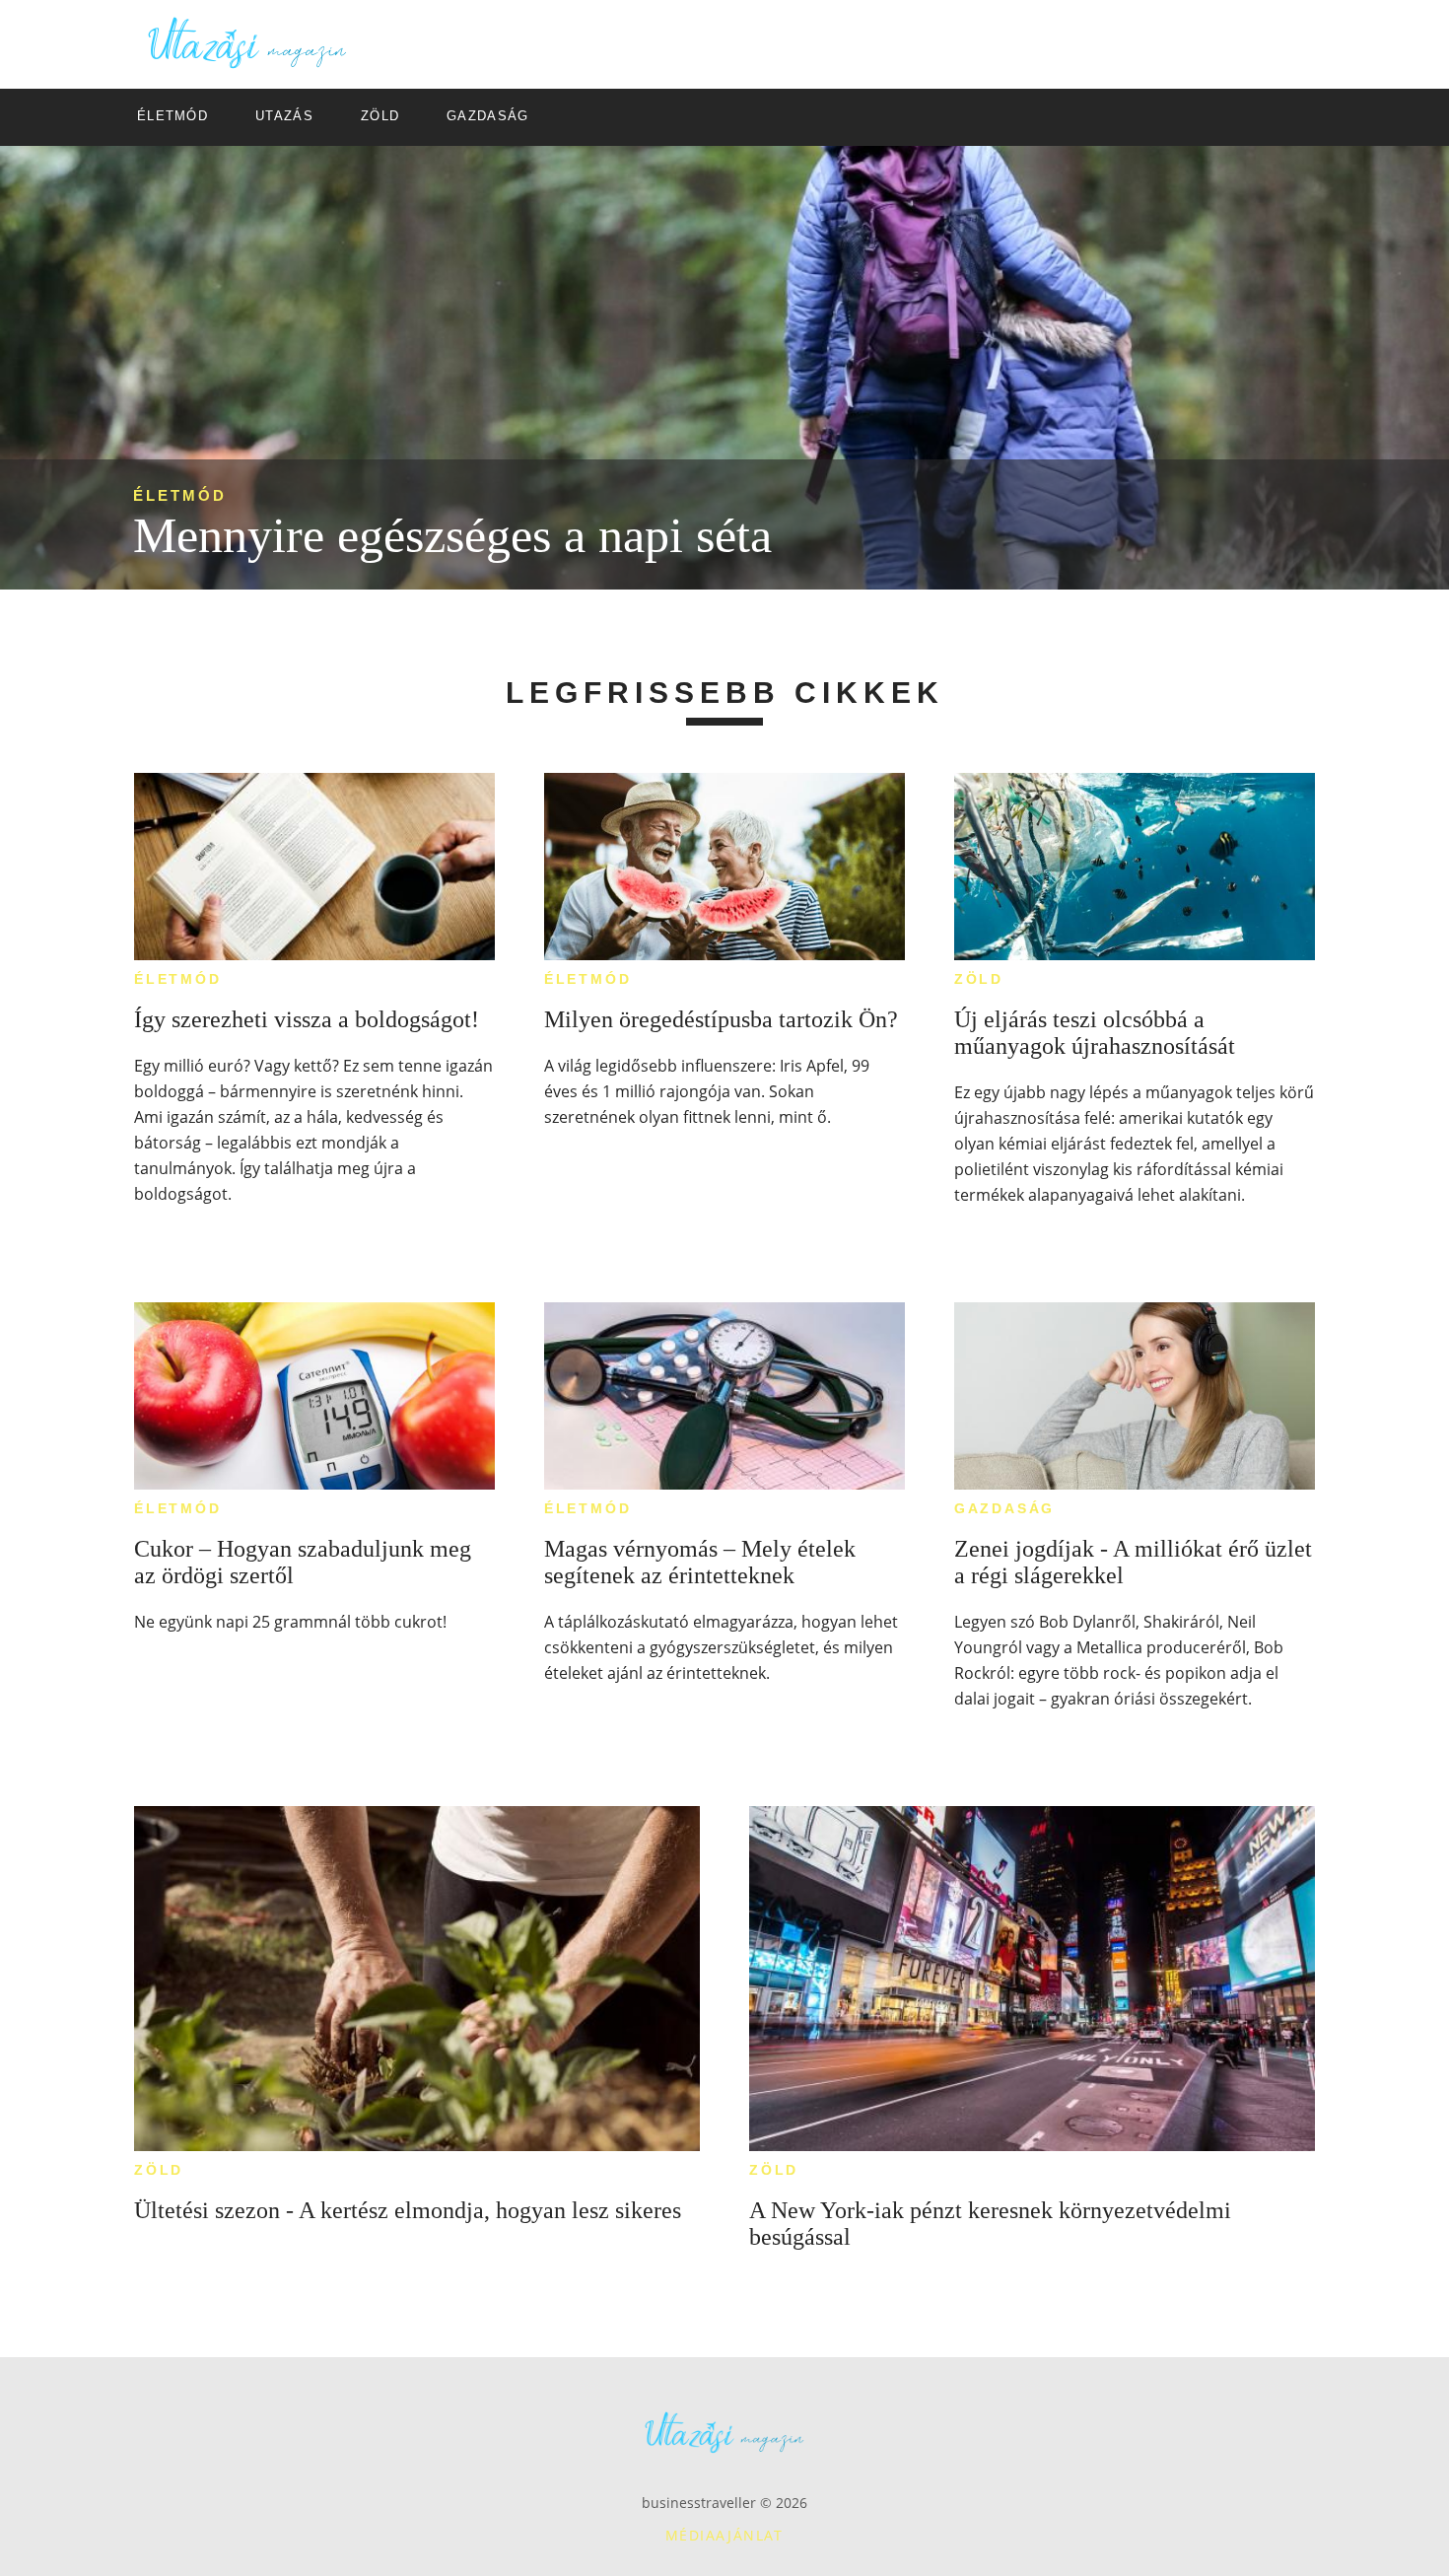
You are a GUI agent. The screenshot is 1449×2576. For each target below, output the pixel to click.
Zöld (979, 979)
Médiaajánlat (724, 2535)
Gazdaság (1004, 1508)
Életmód (180, 495)
